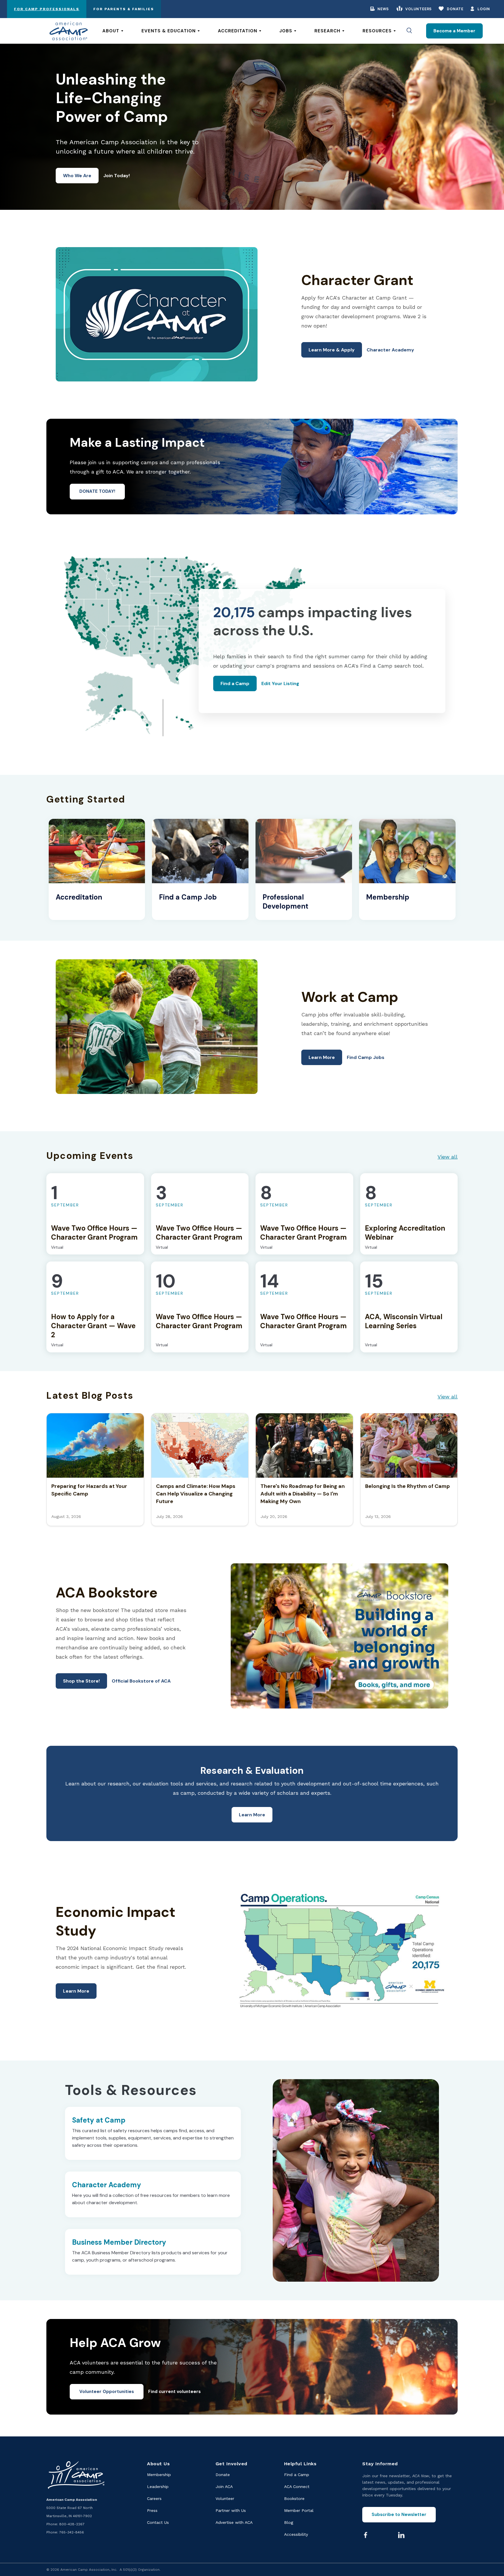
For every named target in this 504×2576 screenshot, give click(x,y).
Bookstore (294, 2498)
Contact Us (158, 2522)
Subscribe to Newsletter (399, 2515)
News (383, 9)
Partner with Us (231, 2510)
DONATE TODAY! (97, 491)
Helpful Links (300, 2464)
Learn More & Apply (332, 350)
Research (327, 31)
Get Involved (231, 2464)
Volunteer (225, 2498)
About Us (158, 2464)
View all (448, 1157)
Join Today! (117, 176)
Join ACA (224, 2487)
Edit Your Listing (280, 683)
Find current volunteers (174, 2392)
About (111, 31)
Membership (159, 2475)
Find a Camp (235, 683)
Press (152, 2510)
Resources (377, 31)
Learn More (322, 1057)
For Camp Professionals (47, 9)
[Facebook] (365, 2535)
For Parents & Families (124, 9)
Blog (289, 2522)
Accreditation (238, 31)
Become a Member (454, 31)
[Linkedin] (401, 2535)
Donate (455, 9)
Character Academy (390, 350)
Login (484, 9)
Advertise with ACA (234, 2522)
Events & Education (169, 31)
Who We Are (77, 176)
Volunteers (419, 9)
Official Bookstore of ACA (141, 1681)
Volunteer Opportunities (107, 2392)
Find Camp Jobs (366, 1057)
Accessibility (296, 2534)
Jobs (286, 31)
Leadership (158, 2487)
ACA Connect (297, 2487)
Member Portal (299, 2510)
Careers (154, 2498)
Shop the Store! (81, 1681)
